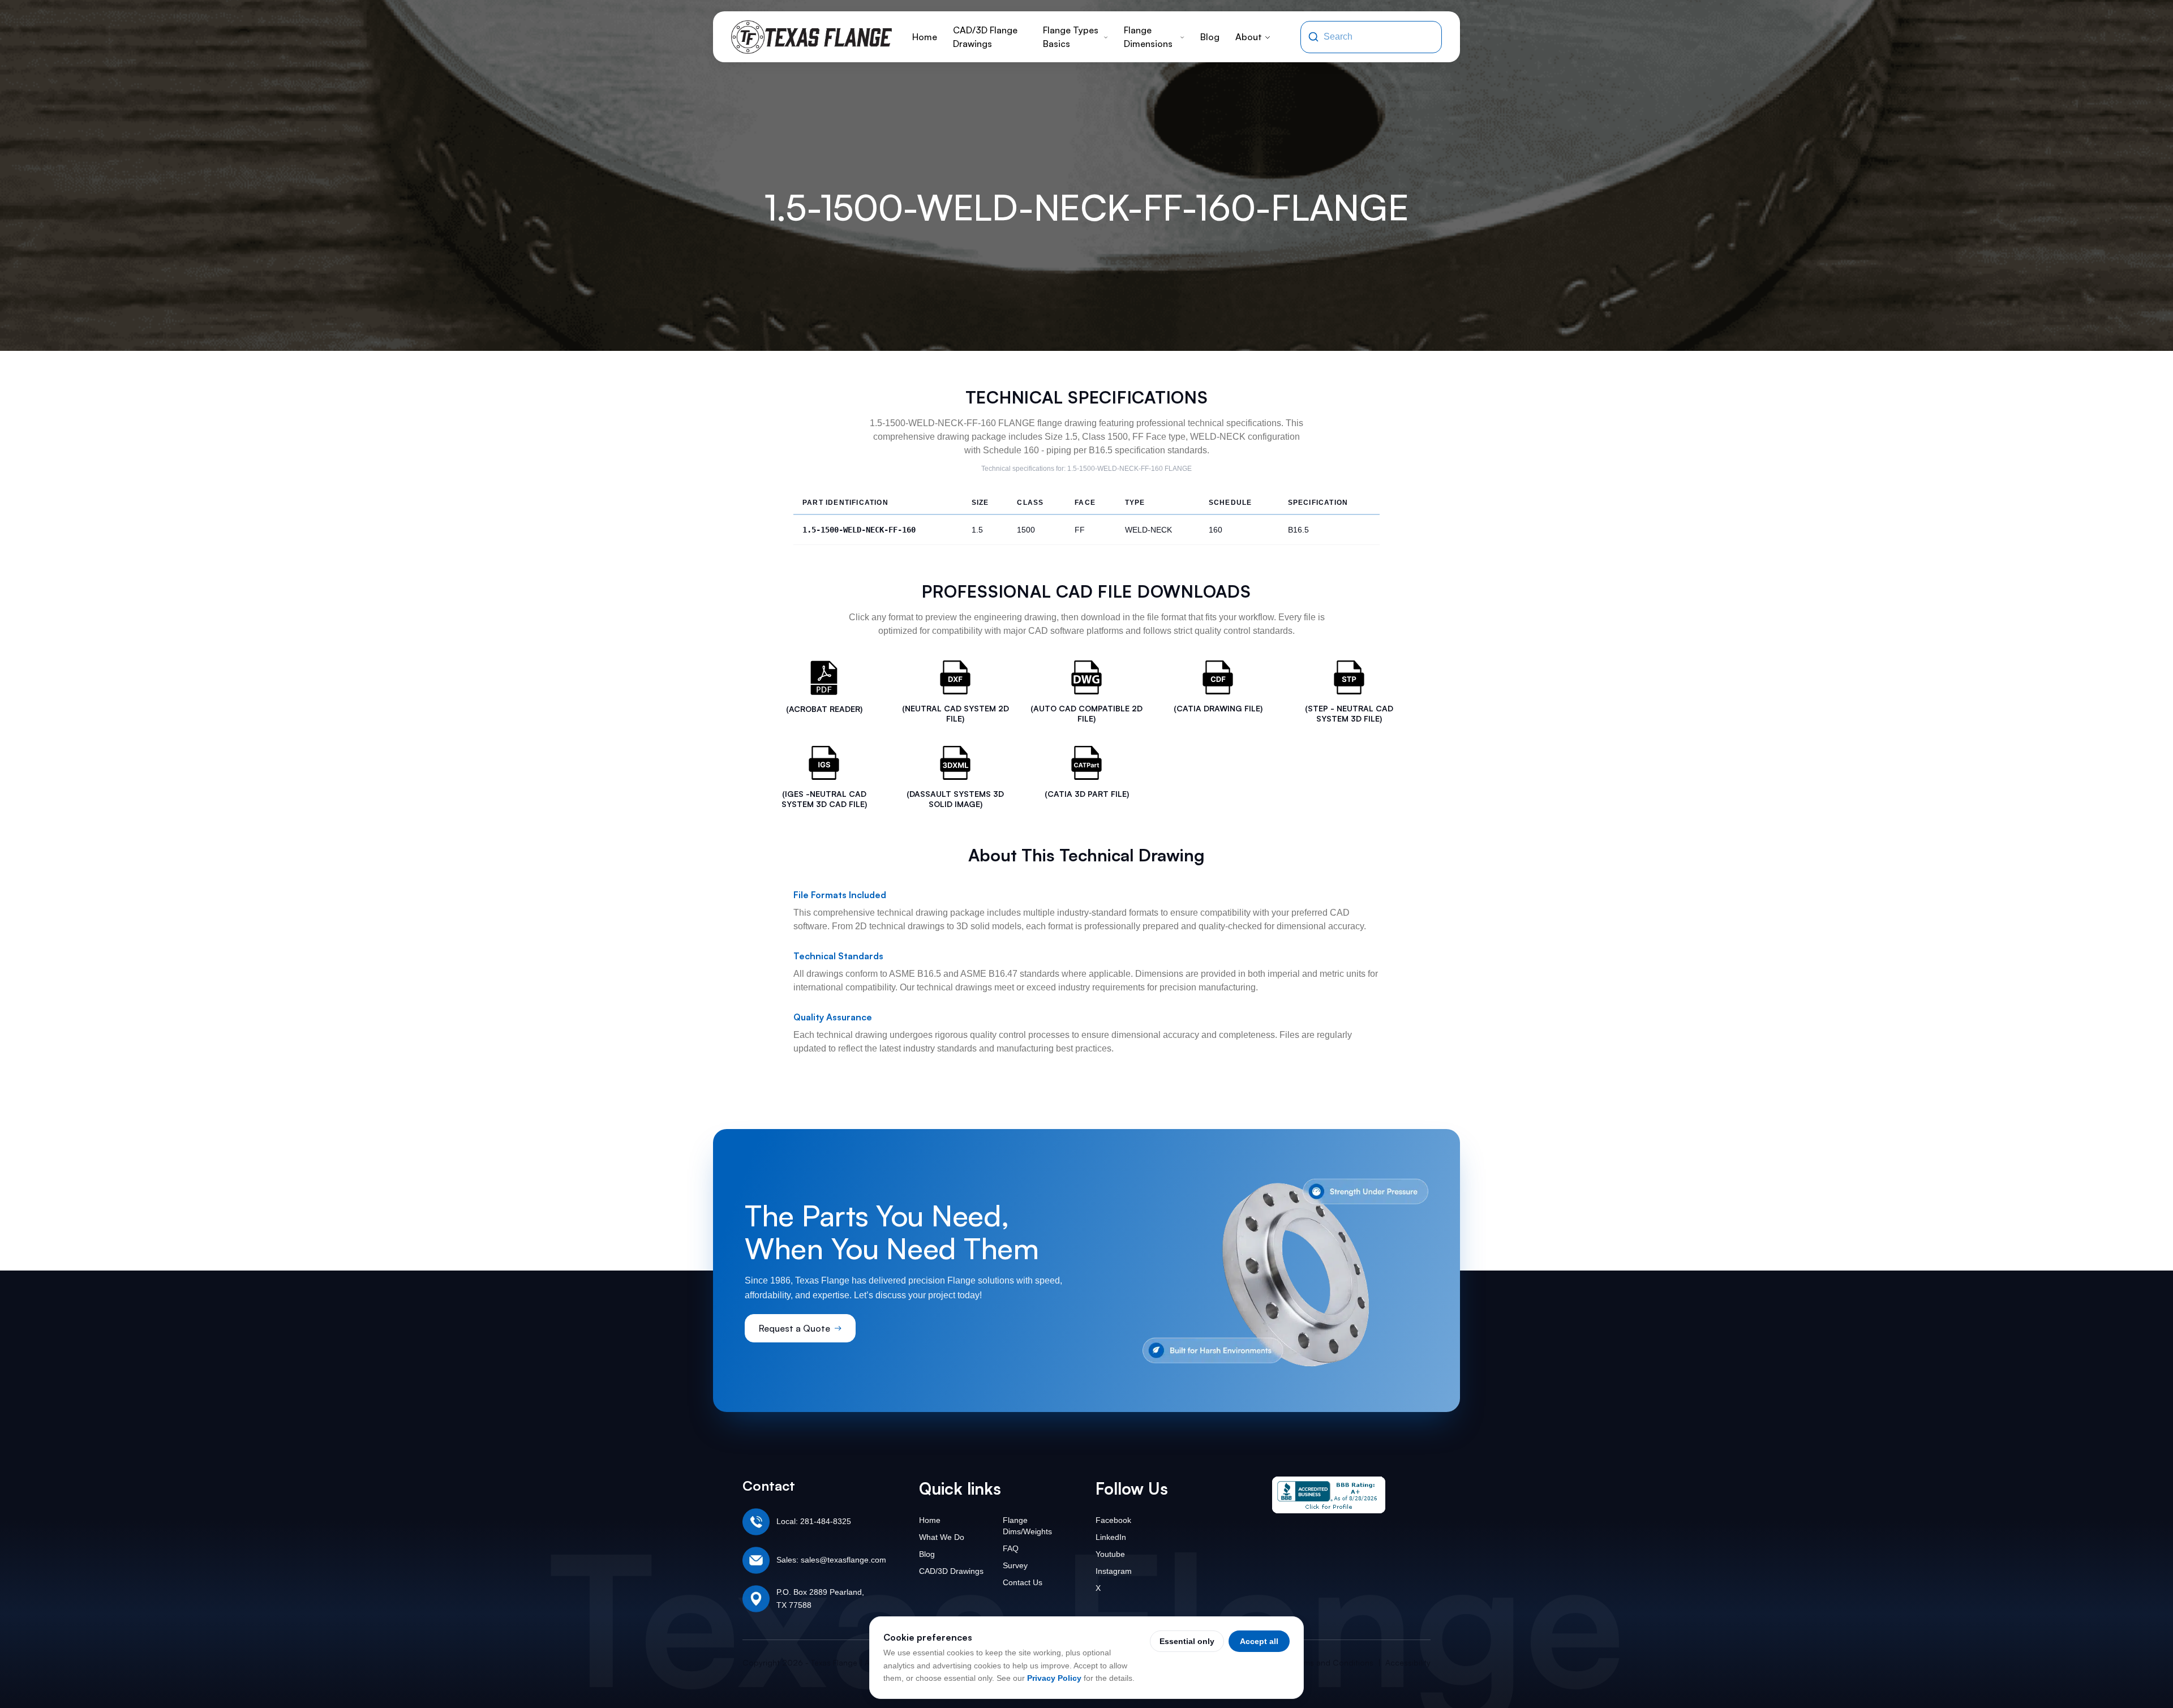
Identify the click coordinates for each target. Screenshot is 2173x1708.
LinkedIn (1111, 1537)
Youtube (1110, 1554)
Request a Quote (795, 1328)
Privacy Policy (1054, 1678)
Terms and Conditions (1333, 1662)
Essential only (1187, 1641)
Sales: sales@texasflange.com (831, 1560)
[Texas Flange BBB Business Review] (1329, 1495)
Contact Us (1023, 1582)
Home (925, 37)
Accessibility (1408, 1662)
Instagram (1114, 1571)
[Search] (1313, 37)
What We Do (942, 1537)
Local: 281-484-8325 (814, 1521)
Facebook (1113, 1520)
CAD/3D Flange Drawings (985, 37)
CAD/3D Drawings (951, 1571)
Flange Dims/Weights (1027, 1526)
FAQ (1011, 1548)
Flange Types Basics (1071, 37)
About (1249, 37)
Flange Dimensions (1148, 37)
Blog (1210, 37)
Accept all (1259, 1641)
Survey (1015, 1565)
